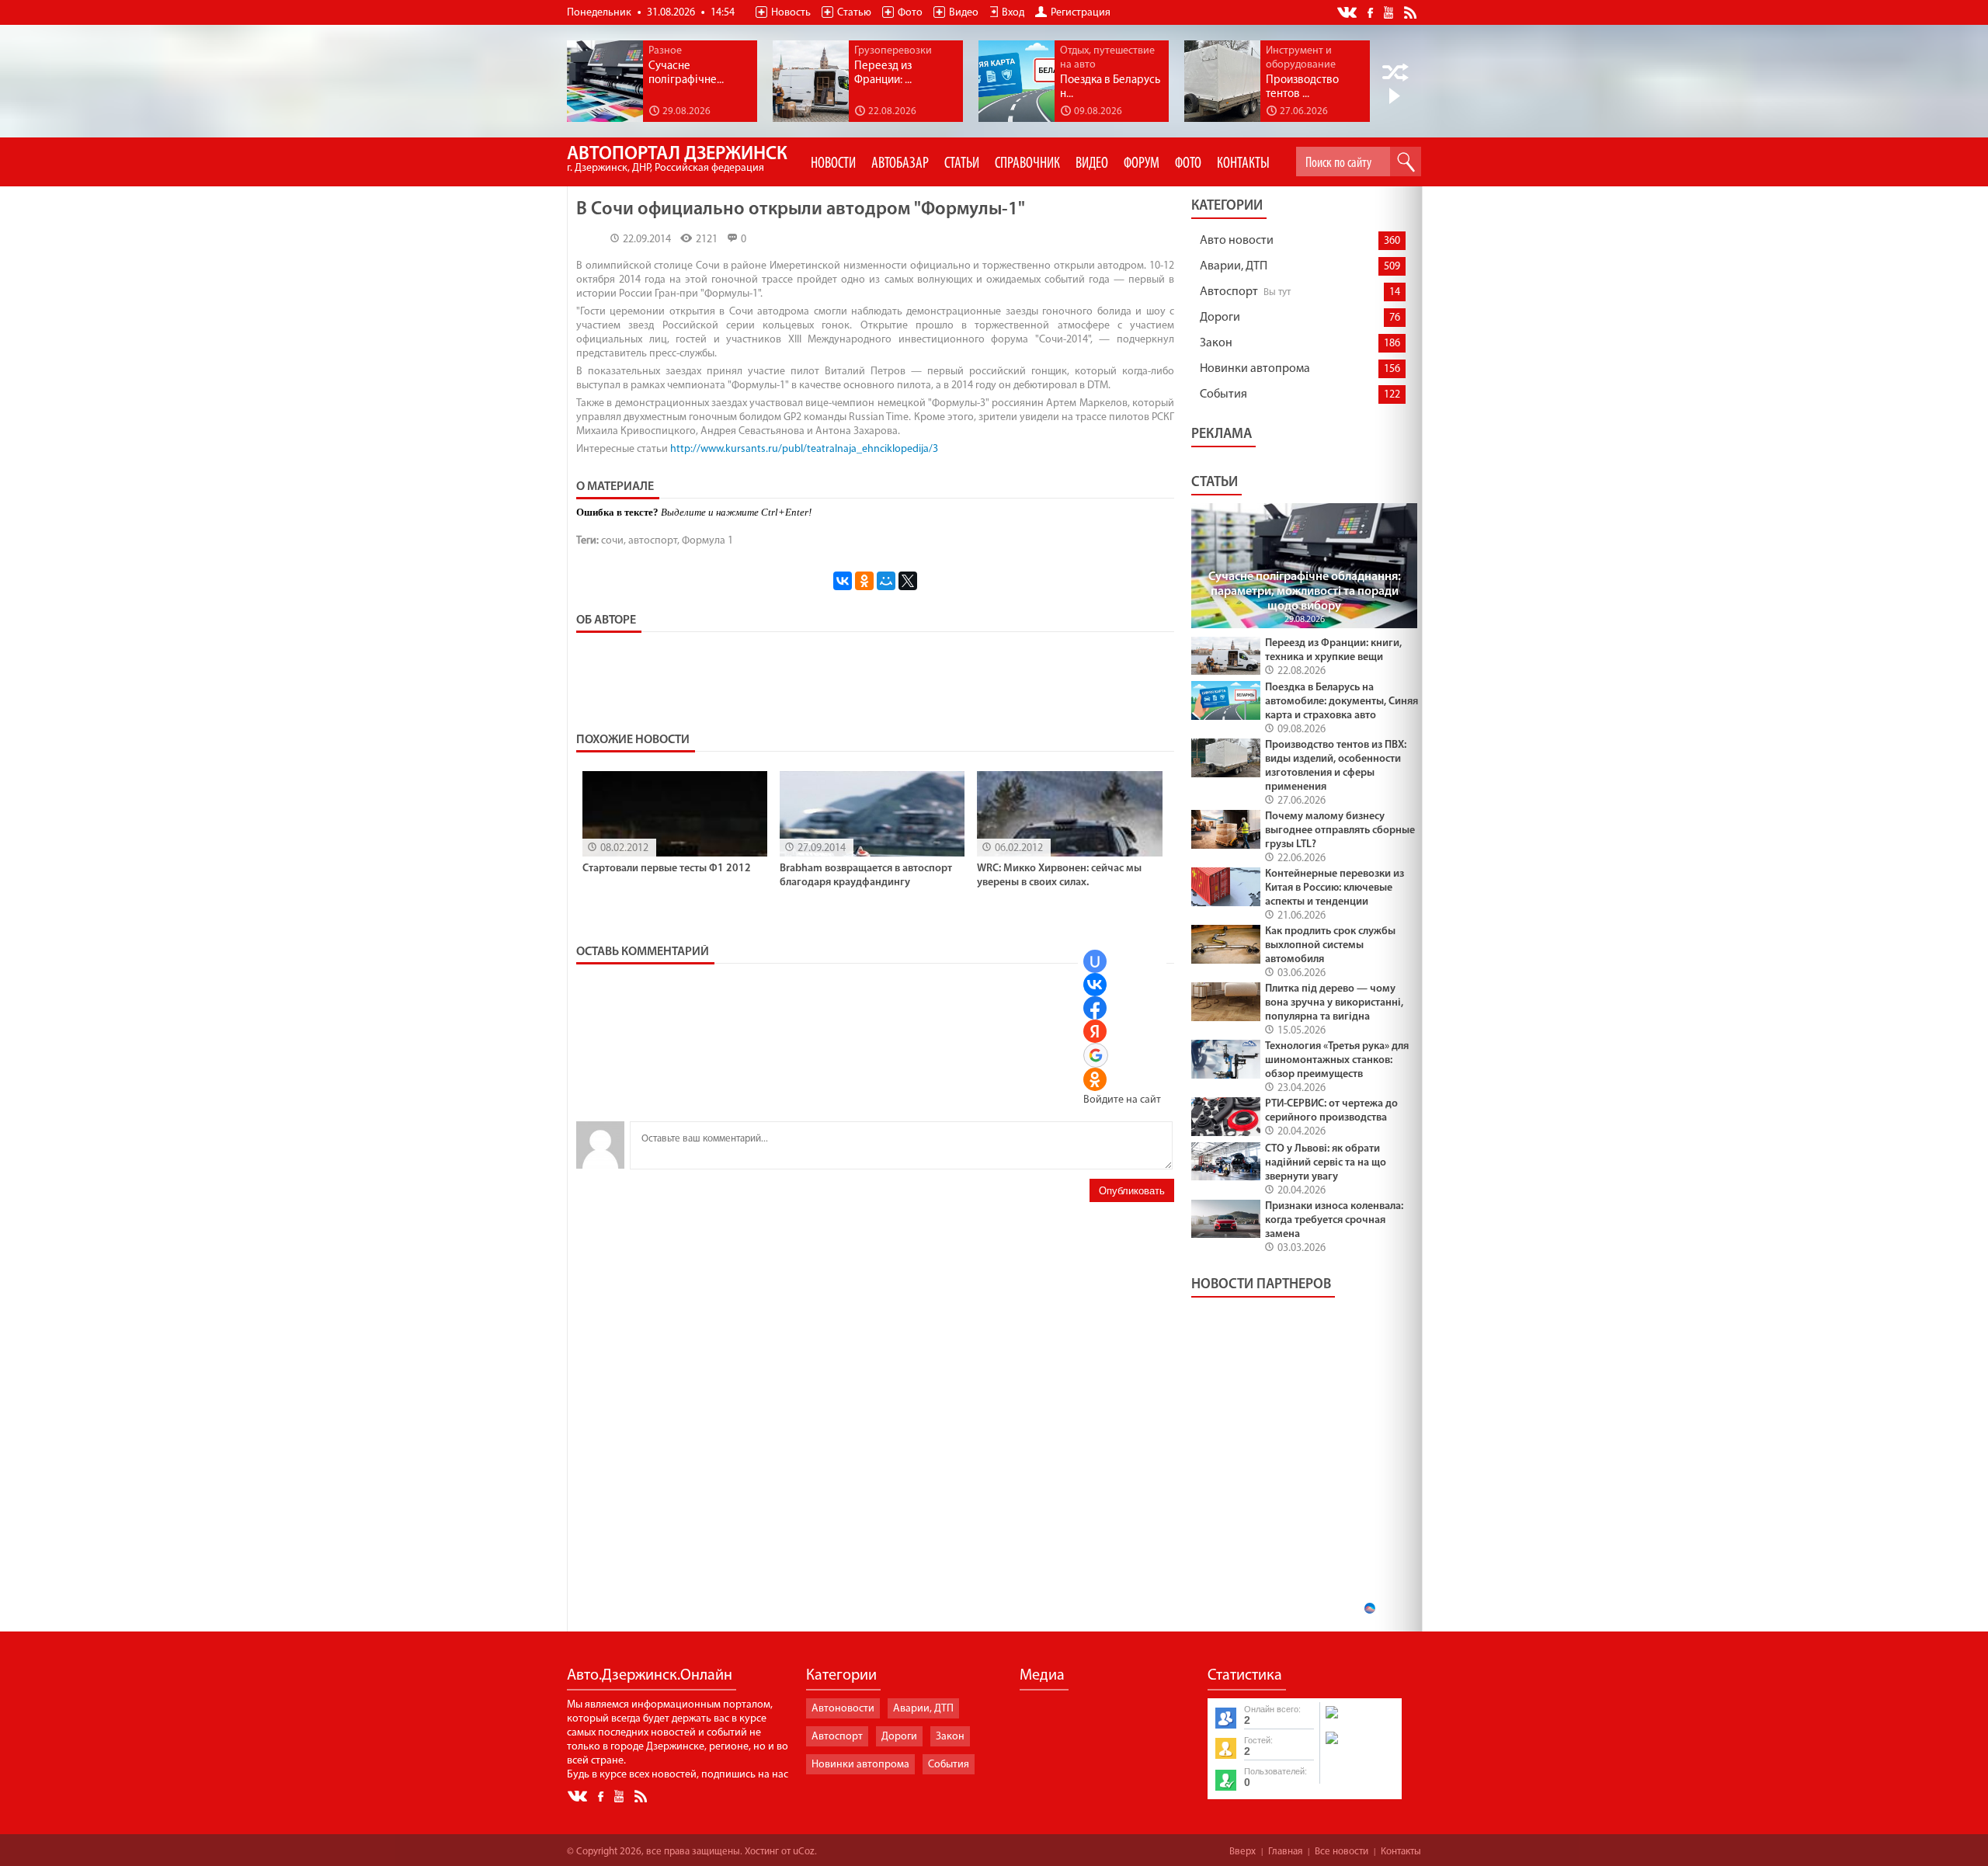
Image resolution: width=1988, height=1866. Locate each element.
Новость (791, 13)
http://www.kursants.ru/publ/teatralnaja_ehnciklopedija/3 (804, 449)
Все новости (1342, 1852)
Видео (964, 13)
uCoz (804, 1852)
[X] (908, 581)
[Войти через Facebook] (1095, 1008)
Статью (854, 13)
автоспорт (653, 541)
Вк (1348, 13)
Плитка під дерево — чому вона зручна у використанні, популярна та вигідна (1334, 1003)
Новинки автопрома (1255, 369)
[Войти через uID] (1095, 961)
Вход (1013, 13)
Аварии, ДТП (1234, 266)
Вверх (1242, 1852)
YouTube (1390, 12)
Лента (1413, 12)
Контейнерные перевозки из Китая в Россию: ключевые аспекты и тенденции (1335, 888)
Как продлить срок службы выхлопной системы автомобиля (1330, 945)
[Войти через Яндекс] (1095, 1031)
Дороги (1220, 318)
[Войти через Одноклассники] (1095, 1079)
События (1223, 394)
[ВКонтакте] (843, 581)
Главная (1285, 1852)
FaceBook (1371, 11)
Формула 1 (707, 541)
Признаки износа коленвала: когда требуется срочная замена (1334, 1220)
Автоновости (843, 1709)
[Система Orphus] (1360, 1746)
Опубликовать (1132, 1191)
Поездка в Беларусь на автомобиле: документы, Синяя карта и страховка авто (1342, 702)
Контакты (1401, 1852)
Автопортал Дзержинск (677, 160)
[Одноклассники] (864, 581)
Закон (1216, 343)
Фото (910, 13)
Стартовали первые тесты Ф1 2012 (667, 869)
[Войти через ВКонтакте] (1095, 985)
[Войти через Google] (1096, 1055)
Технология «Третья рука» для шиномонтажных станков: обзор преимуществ (1337, 1060)
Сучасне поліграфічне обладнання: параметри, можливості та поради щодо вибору (1305, 592)
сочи (612, 541)
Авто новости (1237, 241)
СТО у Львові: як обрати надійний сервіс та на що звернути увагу (1326, 1163)
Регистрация (1081, 13)
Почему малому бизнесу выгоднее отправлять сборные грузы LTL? (1340, 830)
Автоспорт (1229, 292)
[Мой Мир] (886, 581)
